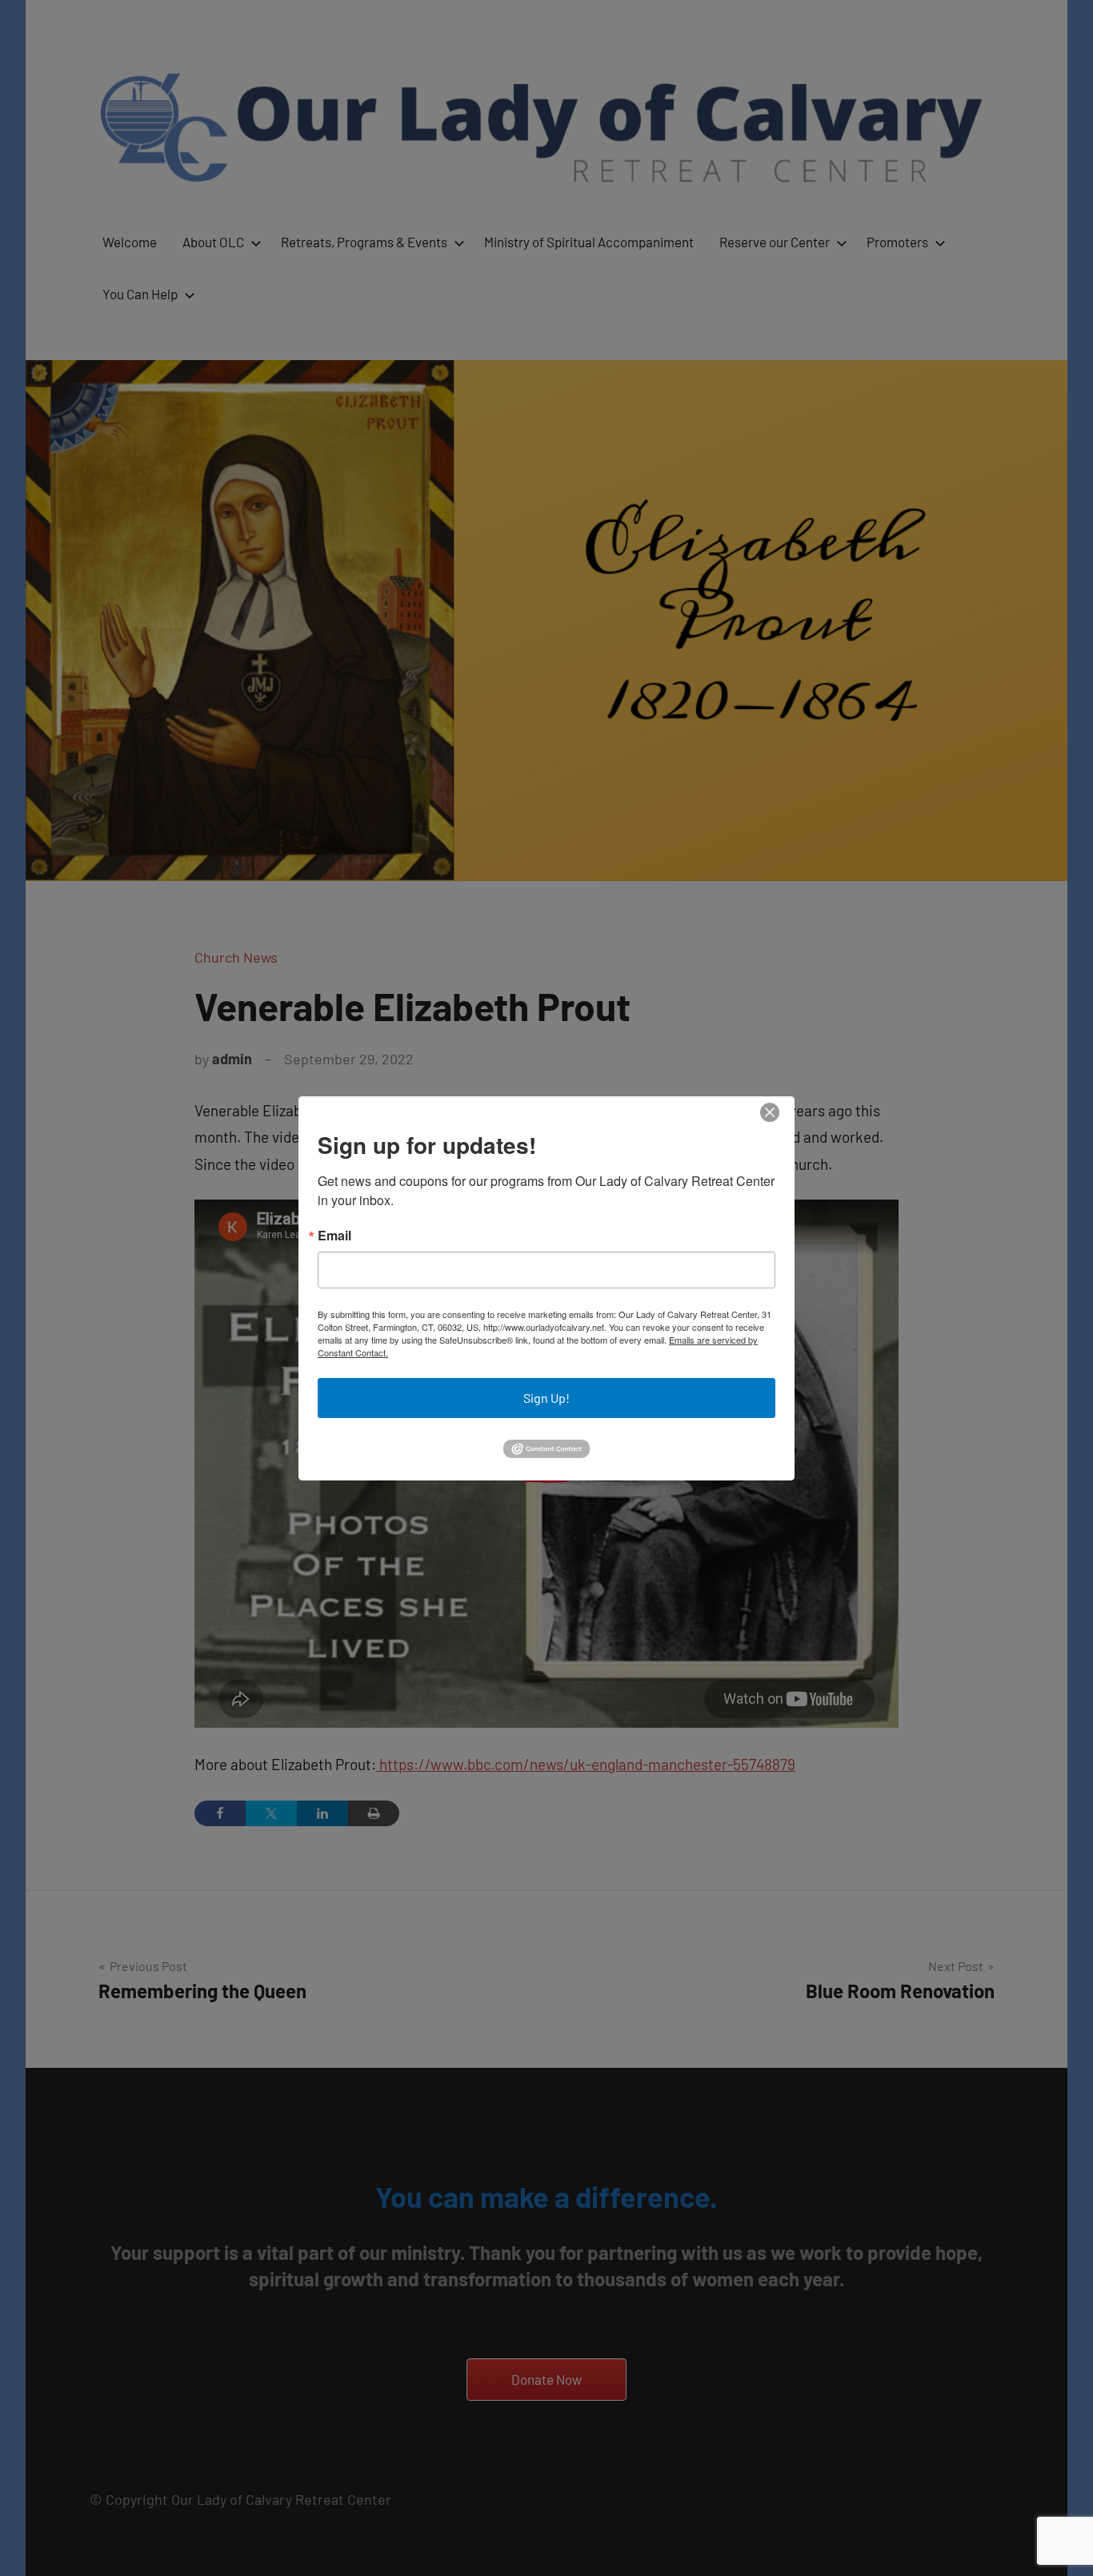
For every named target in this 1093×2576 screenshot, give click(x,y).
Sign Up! (546, 1398)
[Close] (770, 1112)
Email (334, 1236)
